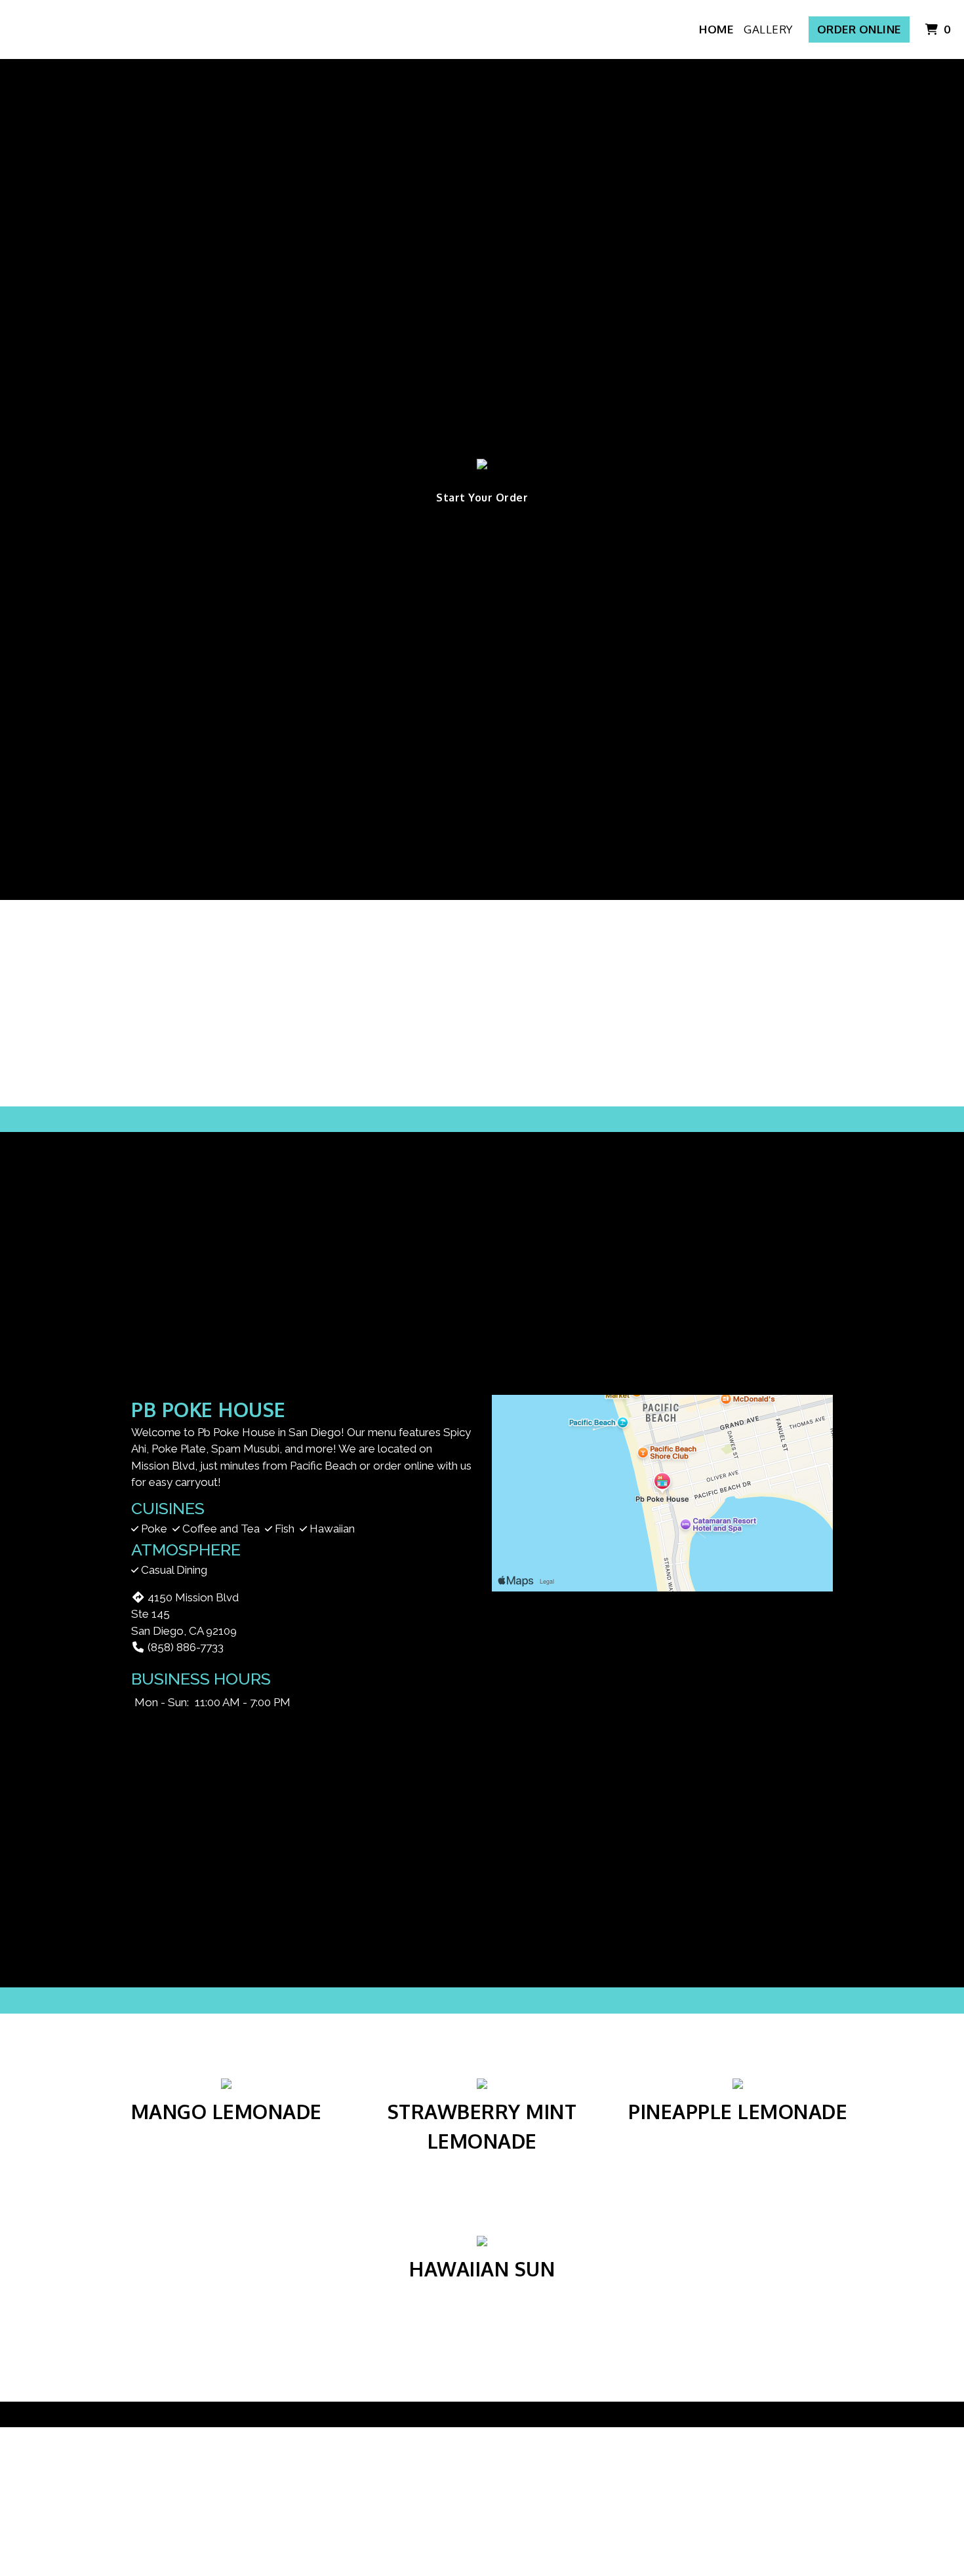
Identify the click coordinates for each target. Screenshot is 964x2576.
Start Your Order (482, 498)
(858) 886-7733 (186, 1647)
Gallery (768, 29)
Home (716, 29)
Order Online (859, 29)
